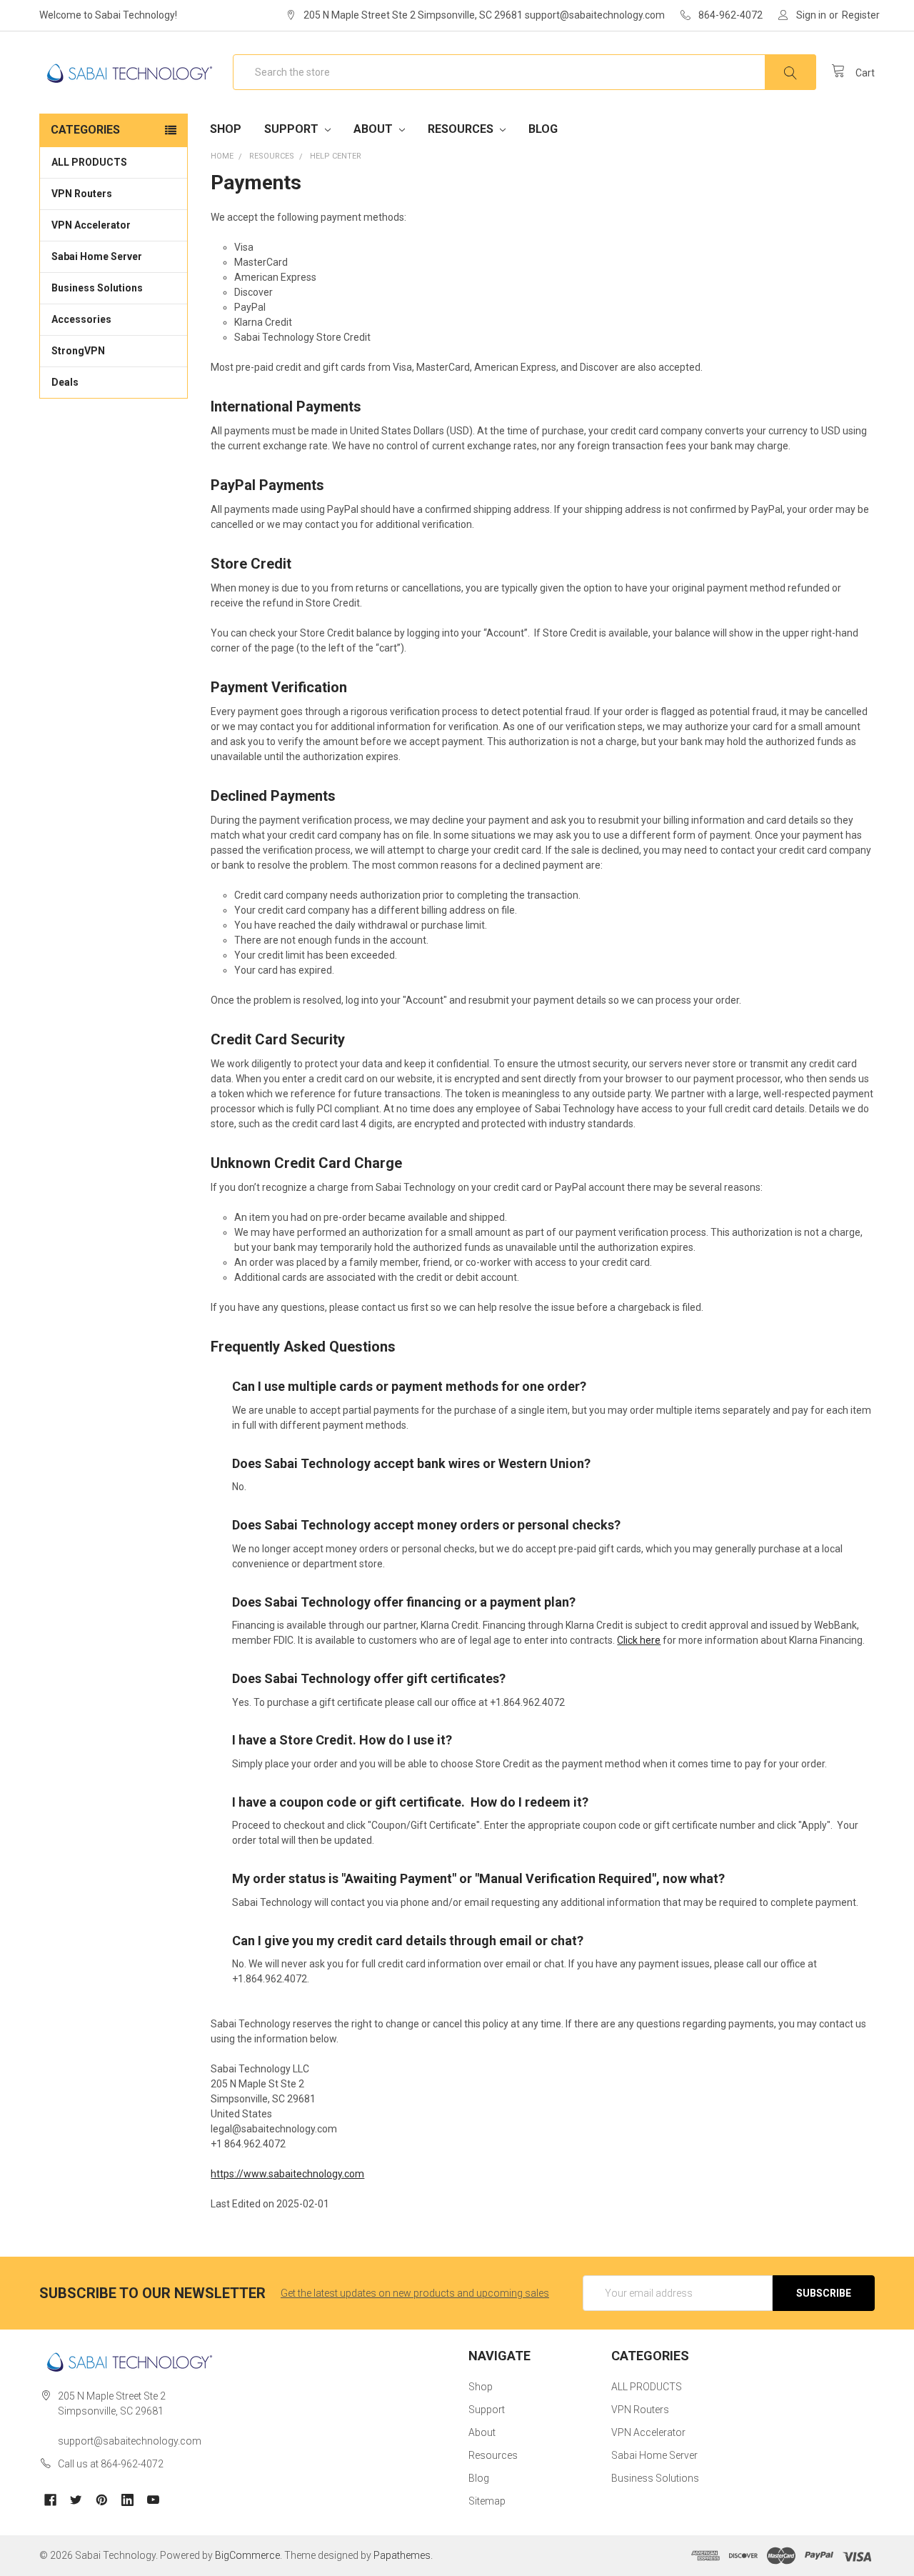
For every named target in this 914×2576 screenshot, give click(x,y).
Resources (462, 129)
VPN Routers (82, 194)
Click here (639, 1640)
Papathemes (402, 2555)
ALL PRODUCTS (89, 162)
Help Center (336, 156)
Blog (543, 129)
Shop (226, 129)
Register (861, 15)
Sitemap (487, 2501)
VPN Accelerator (91, 225)
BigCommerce (247, 2555)
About (375, 129)
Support (293, 129)
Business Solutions (97, 288)
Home (222, 156)
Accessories (81, 319)
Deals (65, 382)
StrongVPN (78, 351)
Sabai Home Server (97, 256)
